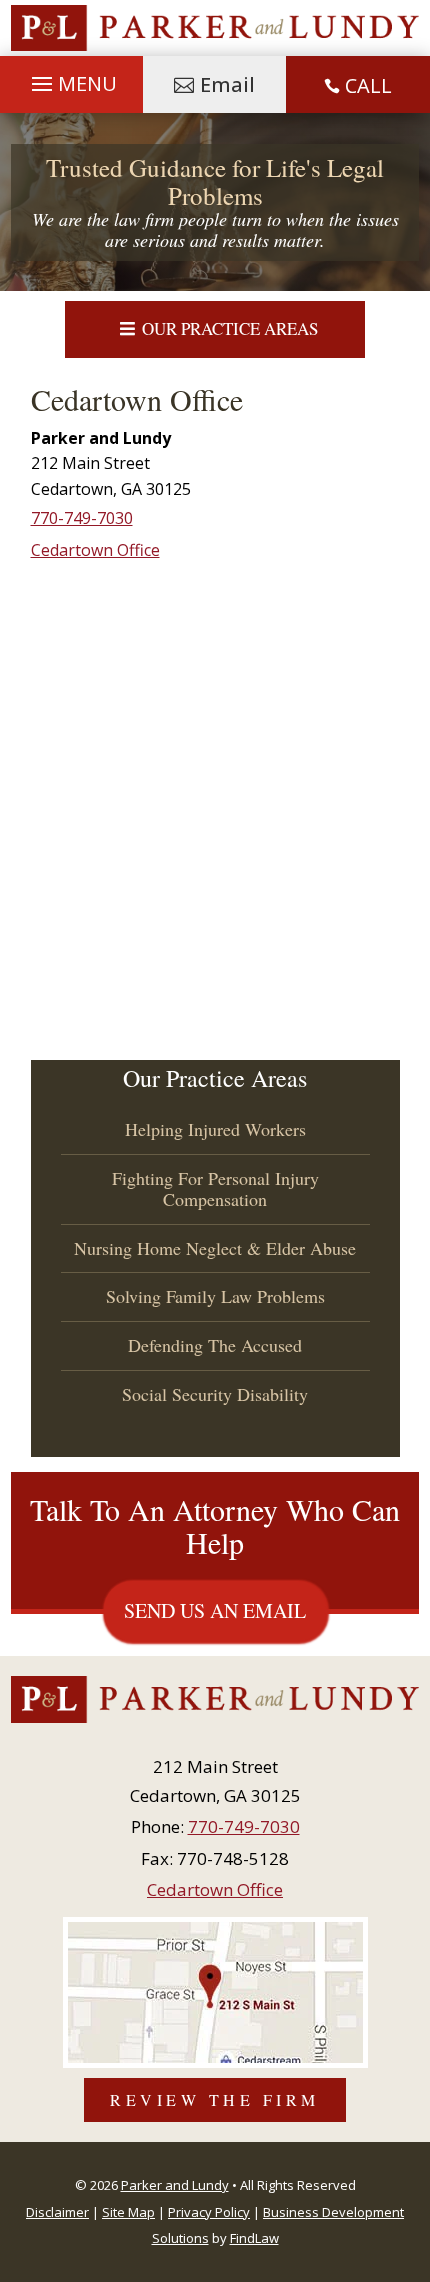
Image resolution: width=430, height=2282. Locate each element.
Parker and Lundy (175, 2185)
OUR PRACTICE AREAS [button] (230, 328)
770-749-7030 (82, 518)
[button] (71, 80)
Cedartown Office (95, 550)
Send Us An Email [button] (215, 1610)
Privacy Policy (209, 2212)
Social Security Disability (215, 1394)
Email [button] (227, 84)
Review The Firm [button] (215, 2099)
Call (368, 85)
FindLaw (254, 2238)
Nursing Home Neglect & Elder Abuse (215, 1248)
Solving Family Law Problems (215, 1296)
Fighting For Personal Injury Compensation (215, 1189)
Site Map (128, 2212)
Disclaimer (57, 2212)
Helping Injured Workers (215, 1129)
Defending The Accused (215, 1345)
